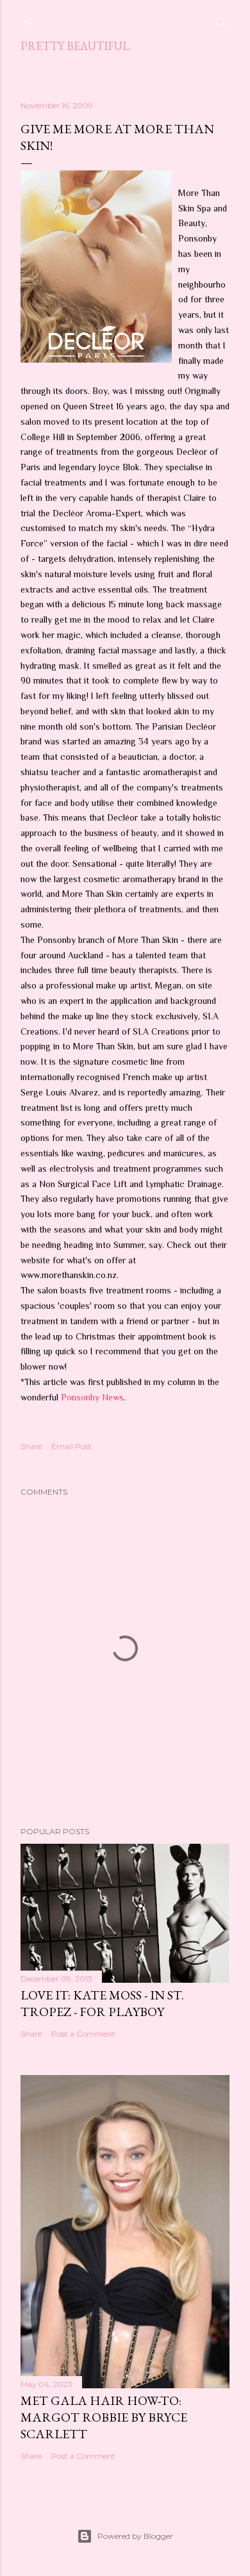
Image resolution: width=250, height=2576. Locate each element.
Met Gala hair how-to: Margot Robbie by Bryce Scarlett (104, 2417)
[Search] (222, 20)
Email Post (71, 1446)
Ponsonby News (92, 1397)
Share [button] (31, 1446)
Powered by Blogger (135, 2536)
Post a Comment (83, 2034)
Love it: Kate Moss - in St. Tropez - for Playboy (102, 2003)
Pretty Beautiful (75, 46)
